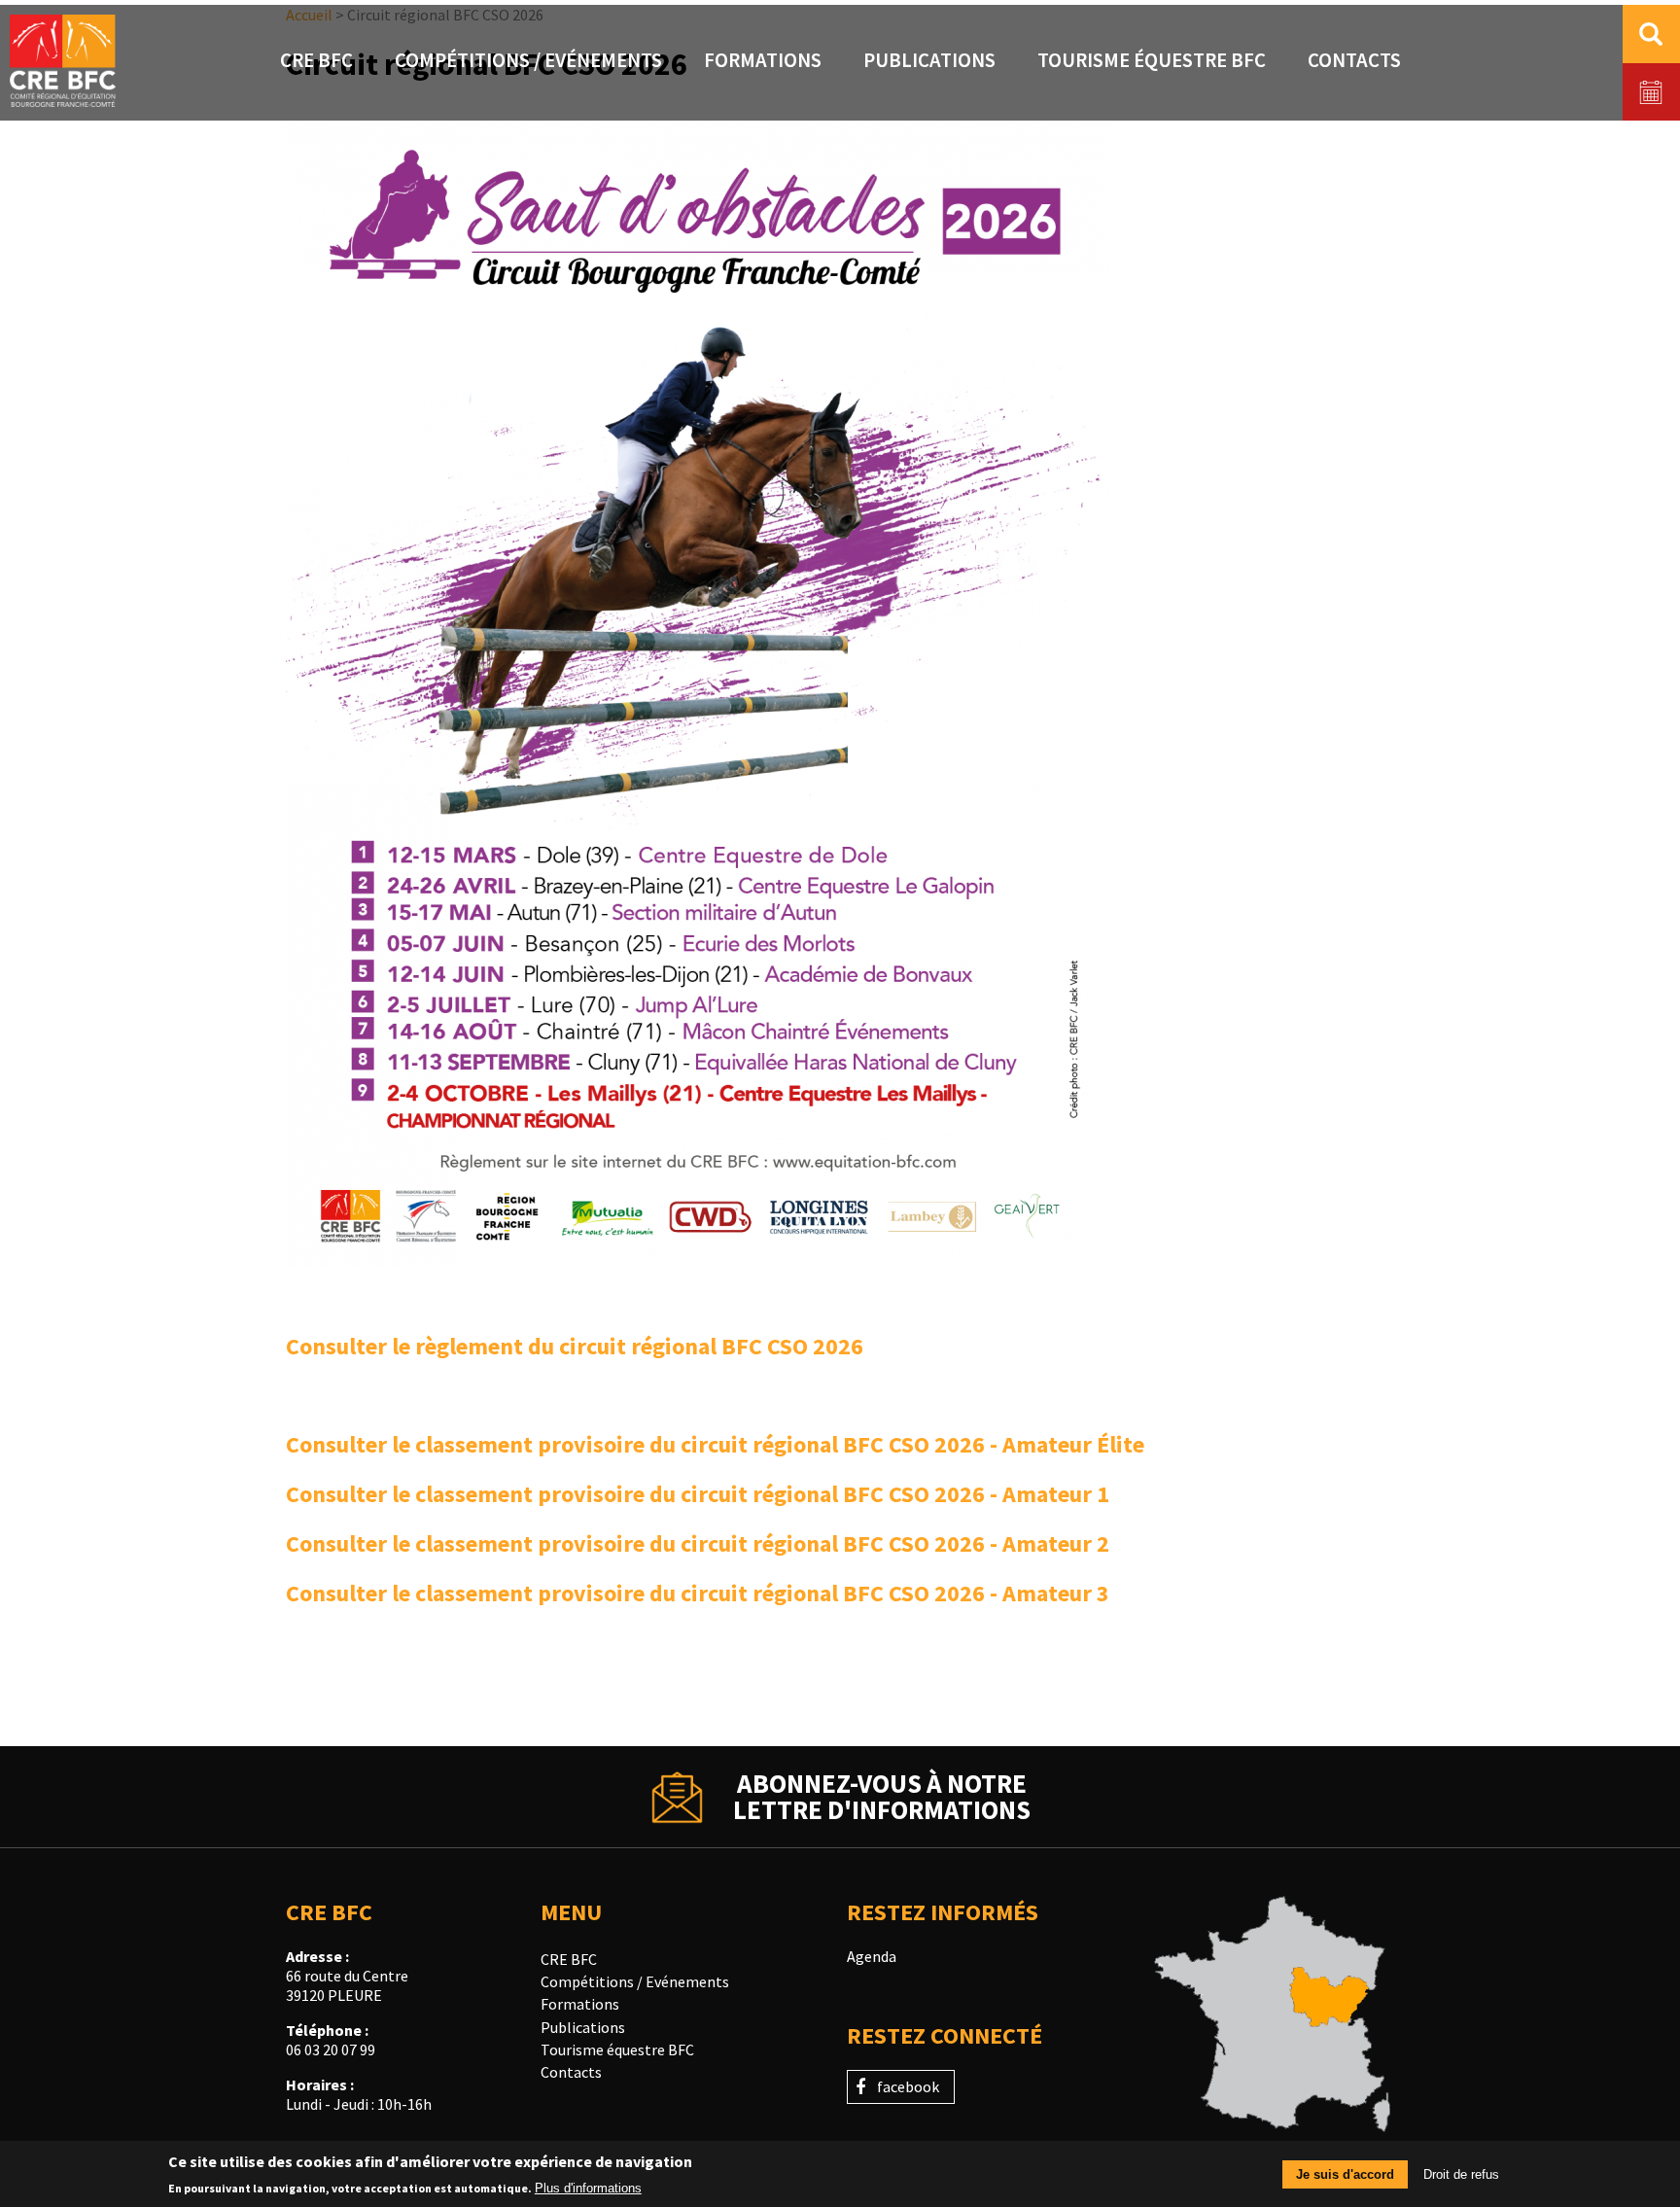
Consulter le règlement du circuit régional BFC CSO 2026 (575, 1346)
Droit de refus (1461, 2174)
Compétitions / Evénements (528, 60)
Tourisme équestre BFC (1152, 60)
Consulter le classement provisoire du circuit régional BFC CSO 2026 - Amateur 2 (698, 1543)
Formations (763, 60)
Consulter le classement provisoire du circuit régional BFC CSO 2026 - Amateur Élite (715, 1444)
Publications (929, 60)
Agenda (872, 1956)
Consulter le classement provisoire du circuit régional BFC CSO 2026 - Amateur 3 (698, 1593)
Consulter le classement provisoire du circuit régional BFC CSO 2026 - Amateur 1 (698, 1494)
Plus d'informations (588, 2188)
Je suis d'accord (1345, 2174)
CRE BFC (316, 60)
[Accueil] (63, 63)
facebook (908, 2086)
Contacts (1354, 60)
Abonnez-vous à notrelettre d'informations (882, 1797)
